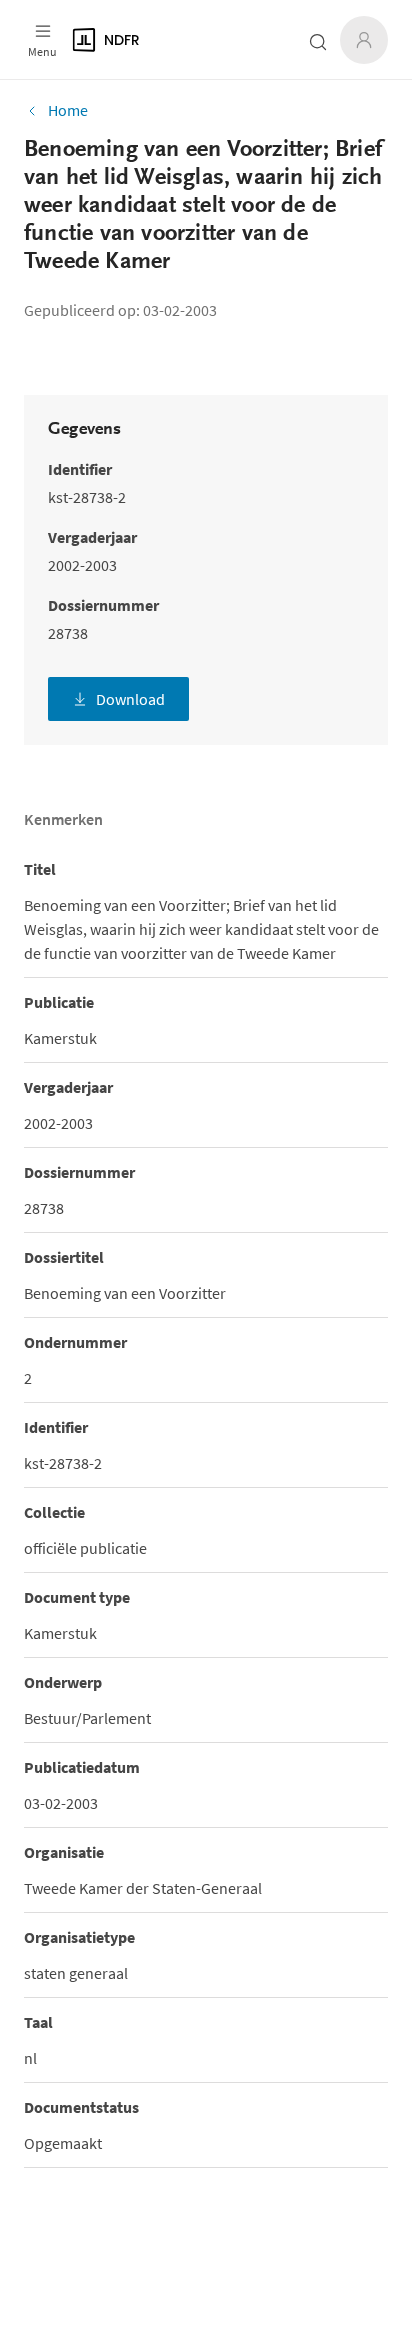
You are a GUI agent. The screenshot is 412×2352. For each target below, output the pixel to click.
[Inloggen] (364, 40)
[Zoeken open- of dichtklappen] (318, 42)
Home (68, 110)
